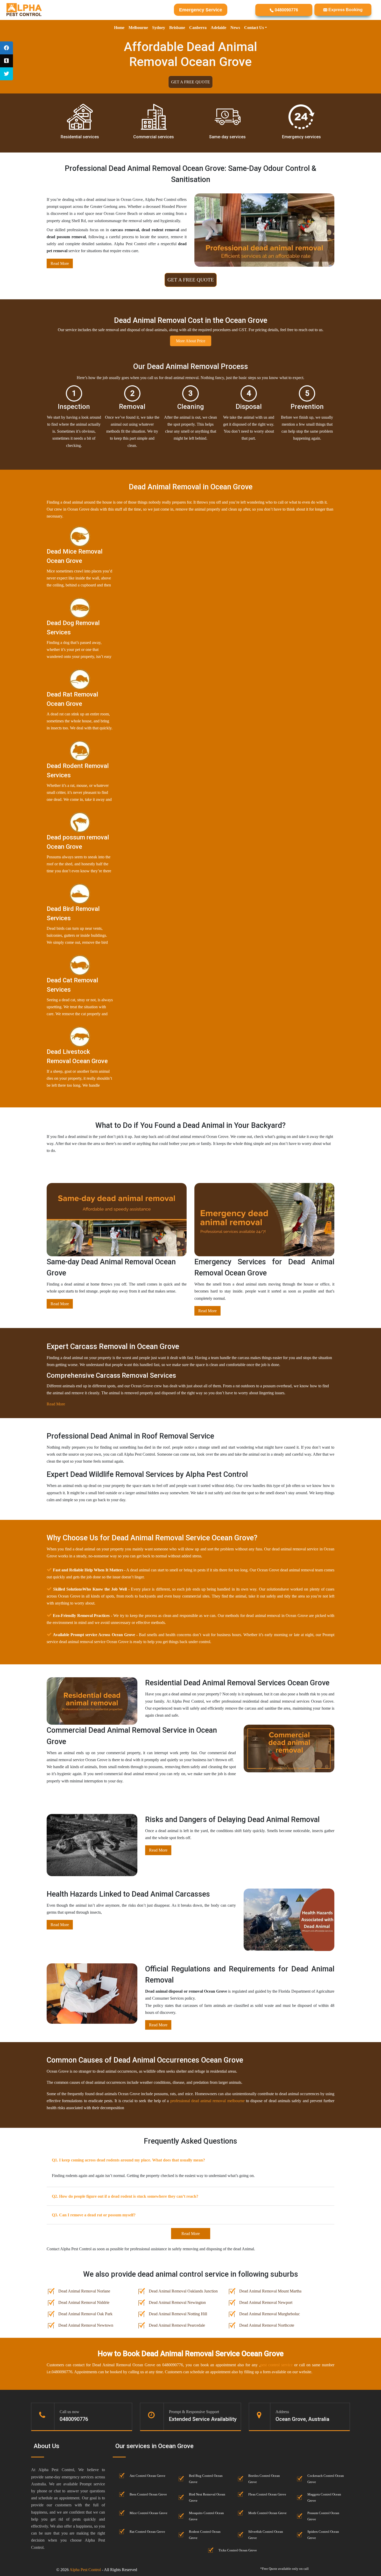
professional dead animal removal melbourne (207, 2101)
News (235, 28)
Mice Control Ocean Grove (149, 2513)
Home (119, 28)
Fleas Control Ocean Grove (267, 2494)
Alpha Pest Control (85, 2570)
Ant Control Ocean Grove (147, 2476)
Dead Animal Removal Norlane (84, 2291)
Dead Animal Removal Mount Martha (270, 2291)
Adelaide (218, 28)
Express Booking (345, 10)
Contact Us (254, 28)
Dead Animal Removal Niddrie (84, 2302)
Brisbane (177, 28)
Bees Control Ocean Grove (148, 2494)
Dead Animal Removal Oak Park (85, 2314)
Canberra (198, 28)
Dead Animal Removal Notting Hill (178, 2314)
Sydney (159, 28)
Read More (60, 263)
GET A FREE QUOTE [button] (190, 82)
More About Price (191, 341)
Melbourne (138, 28)
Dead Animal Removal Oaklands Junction (183, 2291)
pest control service (276, 2365)
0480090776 (286, 10)
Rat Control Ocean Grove (147, 2532)
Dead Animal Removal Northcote (267, 2325)
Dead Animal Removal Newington (177, 2302)
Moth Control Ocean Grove (267, 2513)
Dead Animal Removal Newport (266, 2302)
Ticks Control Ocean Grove (238, 2550)
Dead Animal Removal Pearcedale (177, 2325)
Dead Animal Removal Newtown (86, 2325)
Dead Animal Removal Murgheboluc (270, 2314)
